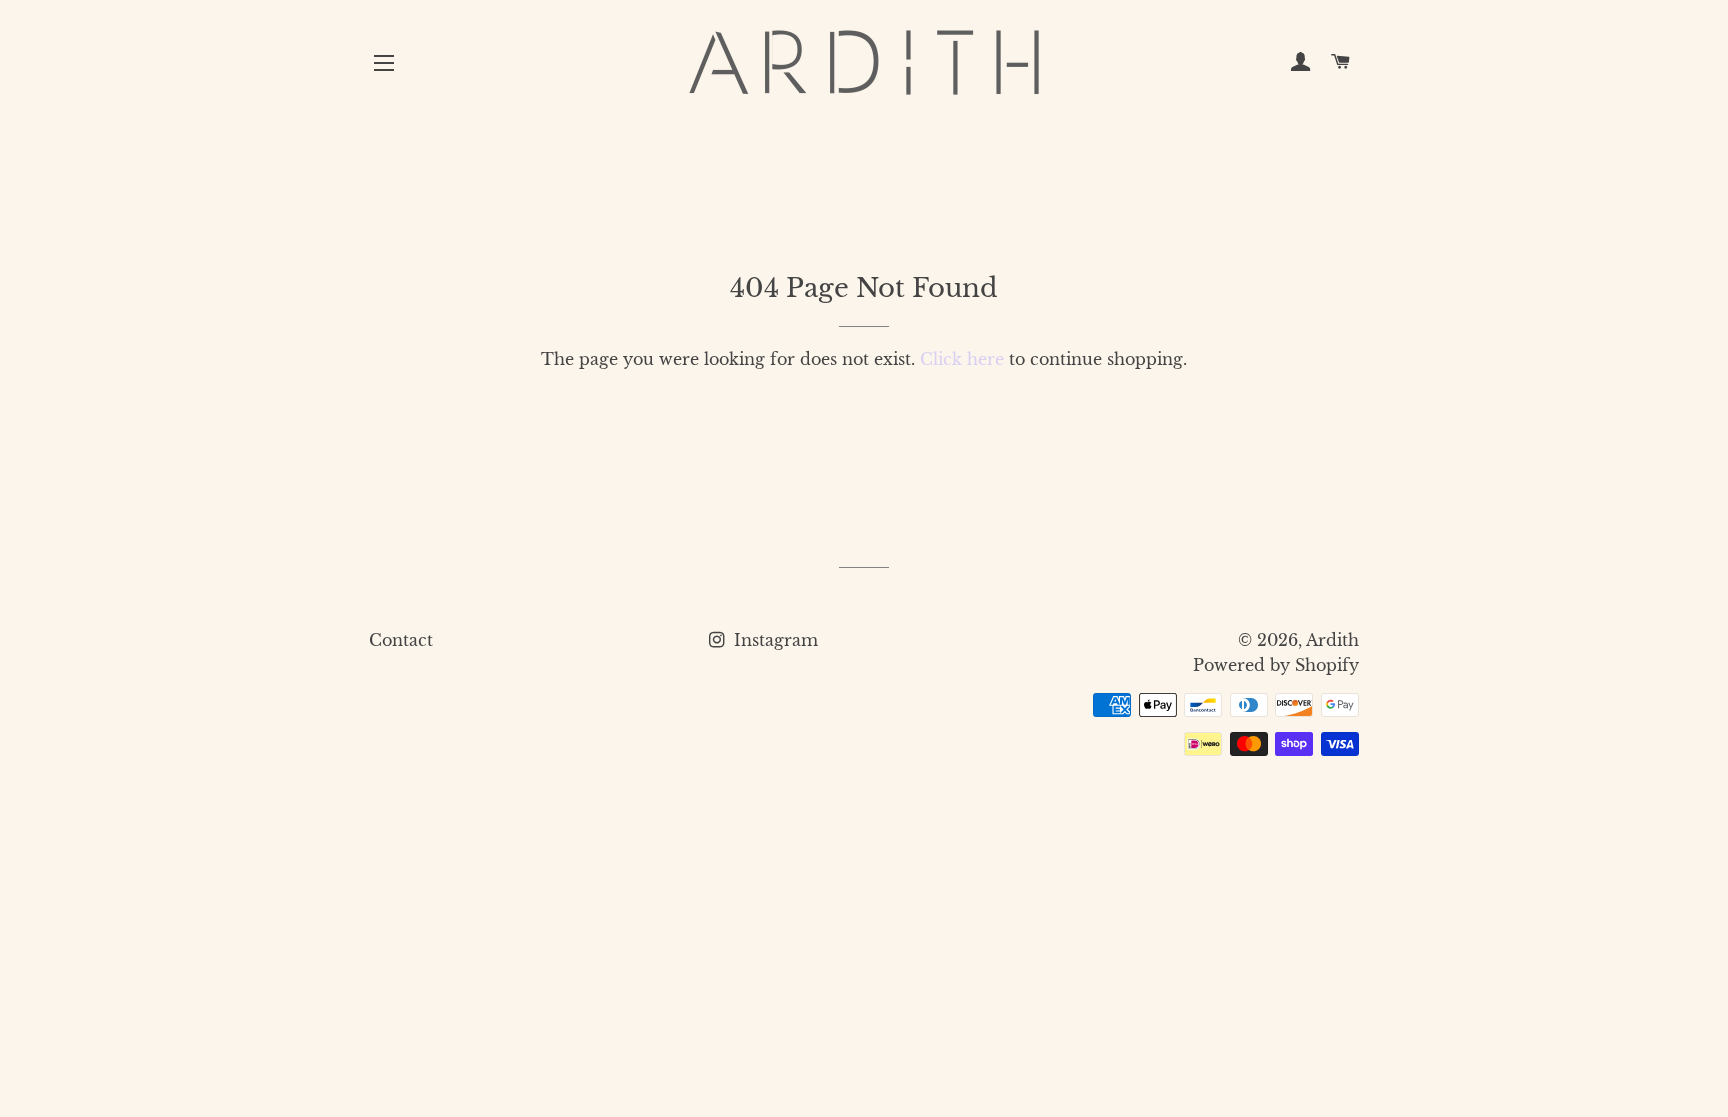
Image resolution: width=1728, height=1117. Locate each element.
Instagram (773, 640)
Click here (962, 359)
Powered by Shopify (1276, 665)
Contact (401, 640)
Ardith (1332, 640)
